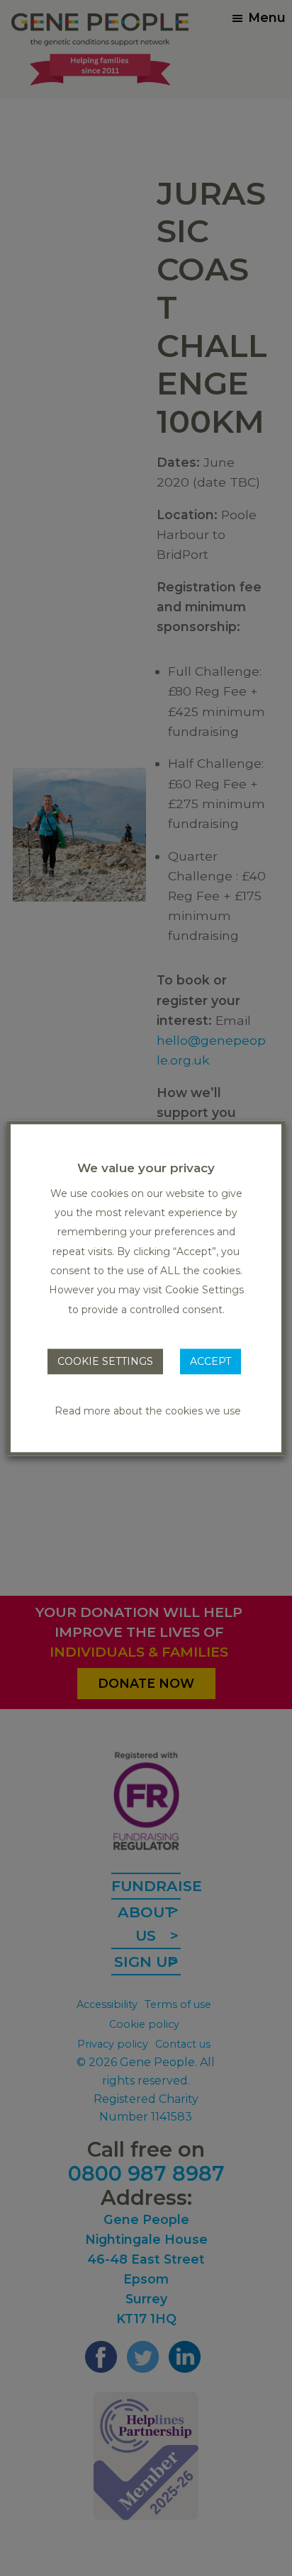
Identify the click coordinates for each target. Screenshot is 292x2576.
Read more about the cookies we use (148, 1411)
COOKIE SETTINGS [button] (105, 1361)
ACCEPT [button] (210, 1361)
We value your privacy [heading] (146, 1168)
